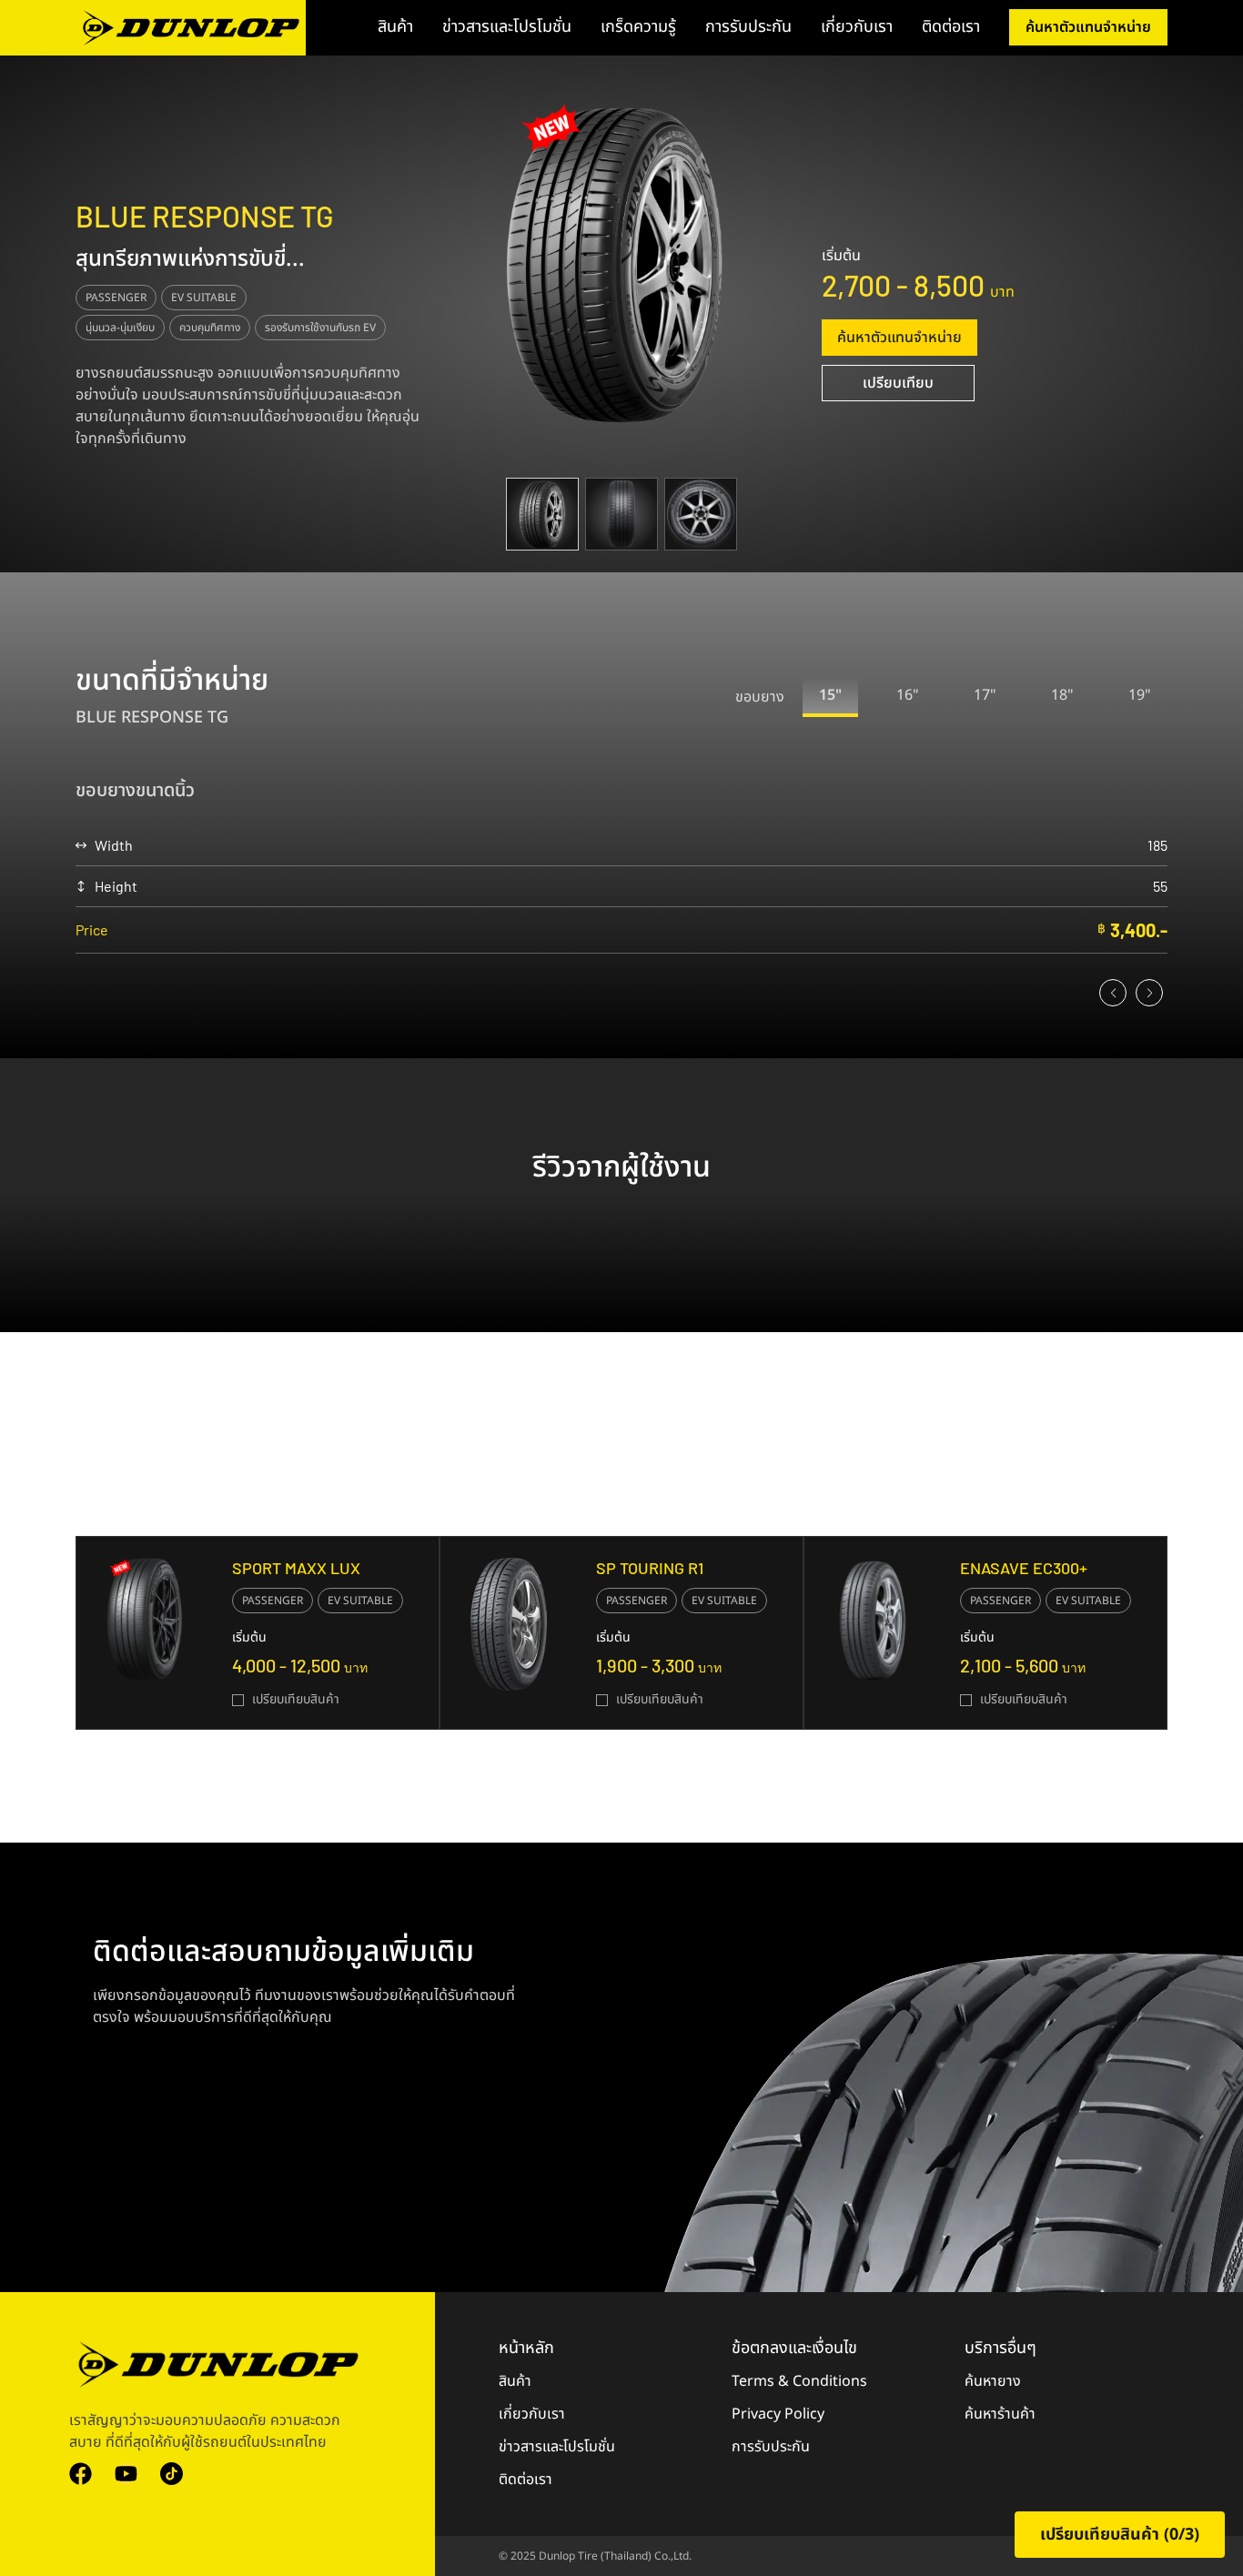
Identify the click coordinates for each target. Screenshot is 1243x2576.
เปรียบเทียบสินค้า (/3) (1120, 2535)
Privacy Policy (778, 2414)
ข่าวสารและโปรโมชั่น (507, 27)
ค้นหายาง (993, 2381)
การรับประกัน (748, 27)
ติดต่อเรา (951, 27)
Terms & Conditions (799, 2381)
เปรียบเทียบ (898, 383)
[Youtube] (126, 2474)
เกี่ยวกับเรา (857, 27)
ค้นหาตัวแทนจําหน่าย (899, 338)
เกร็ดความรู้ (638, 27)
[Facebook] (81, 2474)
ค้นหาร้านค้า (1000, 2414)
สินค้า (395, 27)
